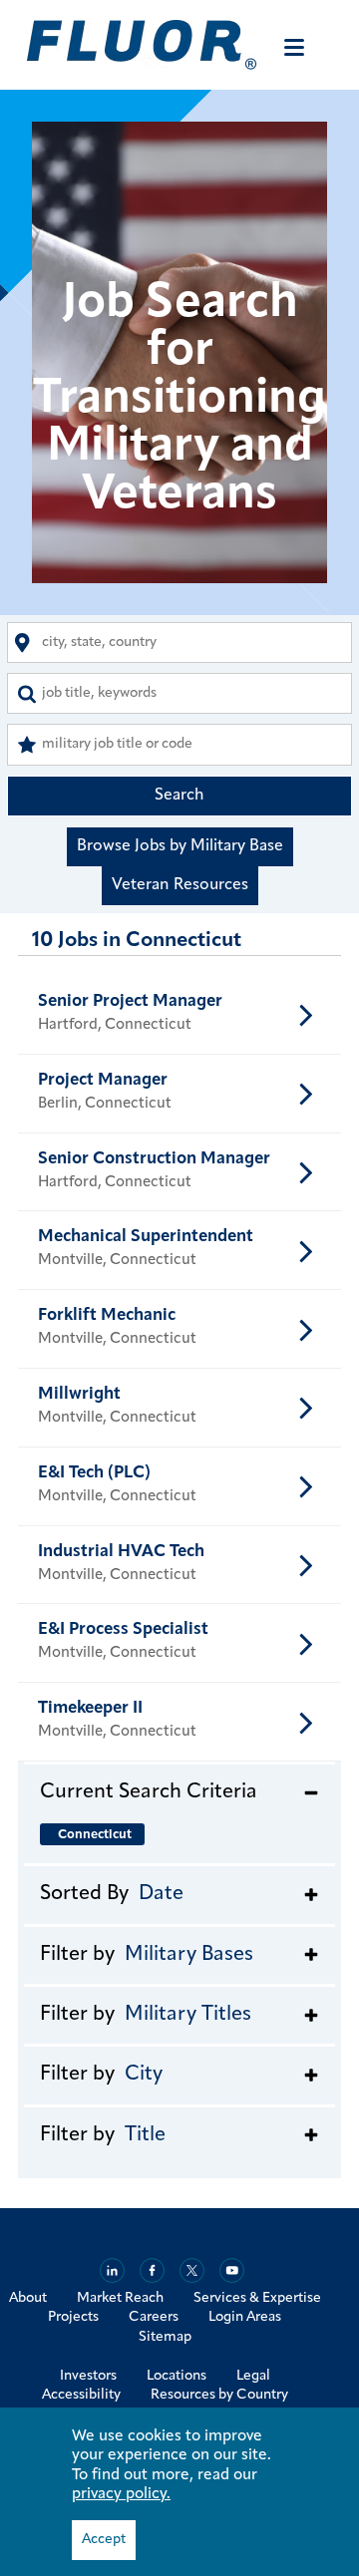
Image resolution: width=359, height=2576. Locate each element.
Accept (104, 2540)
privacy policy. (121, 2494)
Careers (154, 2317)
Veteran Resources (180, 885)
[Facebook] (152, 2270)
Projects (73, 2317)
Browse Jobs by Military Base (180, 846)
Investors (88, 2376)
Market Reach (120, 2298)
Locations (177, 2376)
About (28, 2298)
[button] (179, 1791)
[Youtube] (232, 2270)
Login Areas (245, 2317)
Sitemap (165, 2337)
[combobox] (179, 643)
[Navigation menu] (294, 47)
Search (179, 796)
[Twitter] (192, 2270)
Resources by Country (219, 2395)
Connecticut (95, 1835)
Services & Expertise (257, 2298)
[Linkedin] (112, 2270)
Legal (253, 2376)
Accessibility (81, 2395)
